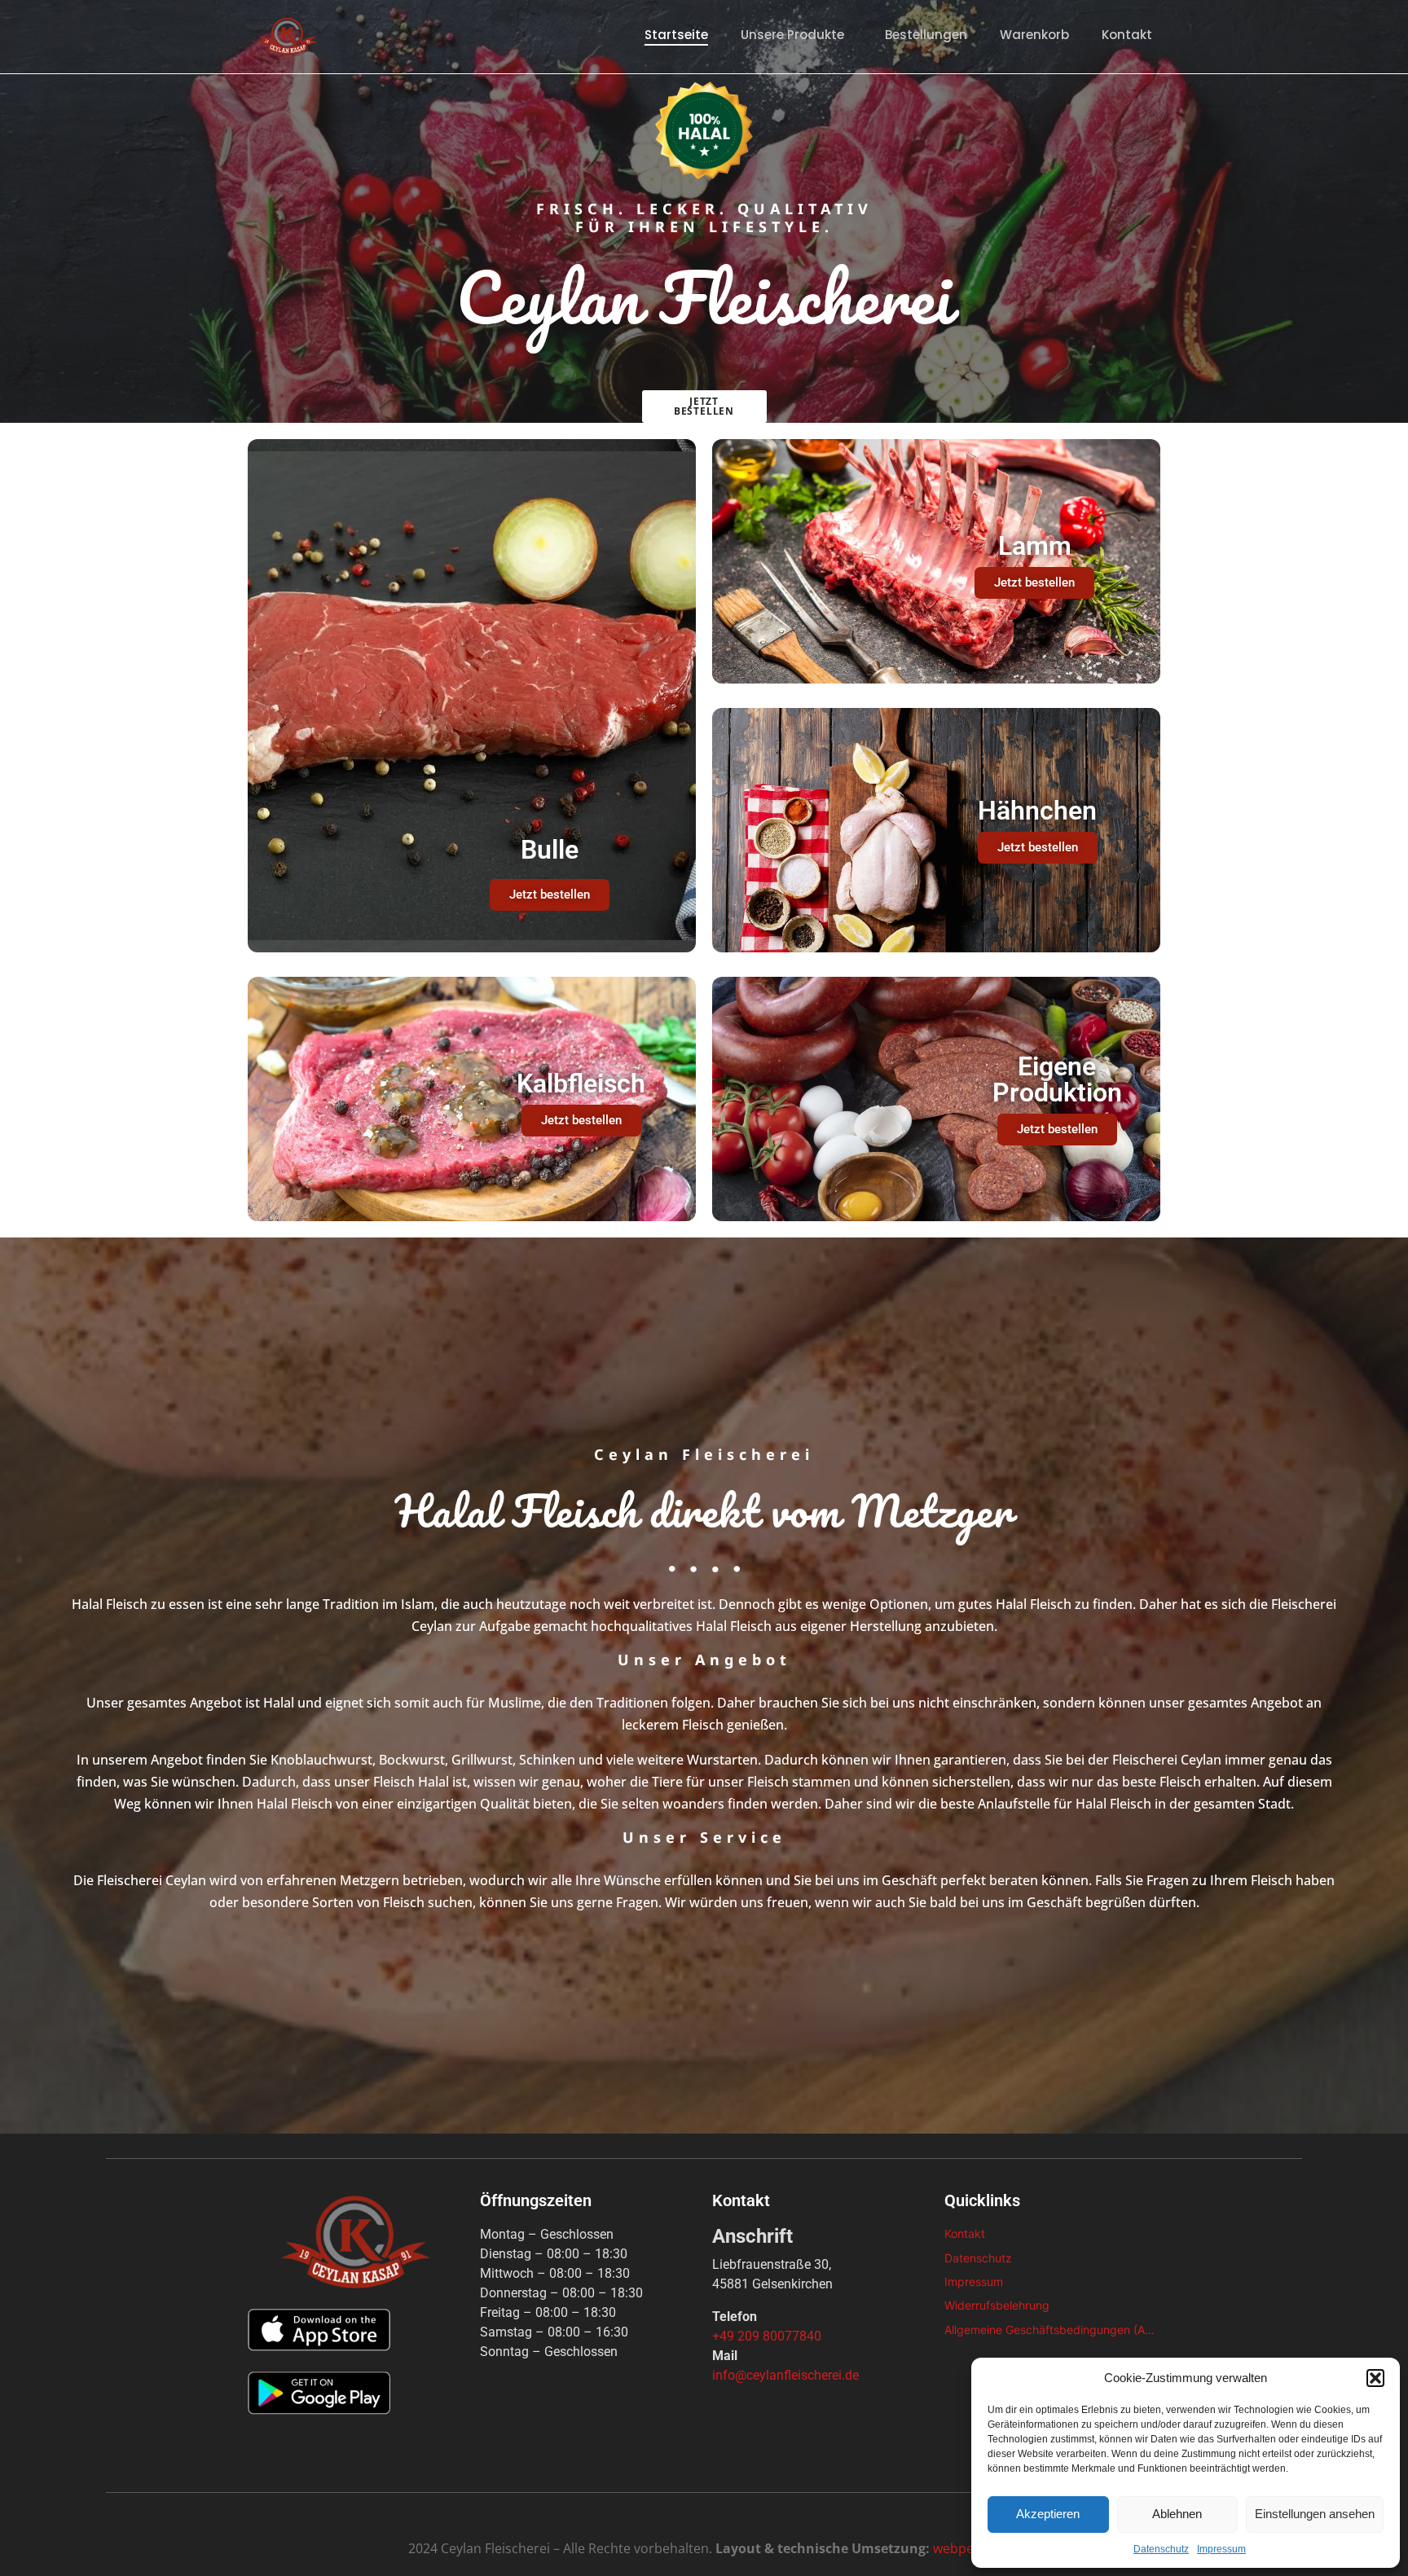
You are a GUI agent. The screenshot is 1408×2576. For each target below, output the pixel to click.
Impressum (1221, 2549)
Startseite (676, 35)
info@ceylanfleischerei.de (785, 2375)
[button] (1375, 2378)
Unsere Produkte (792, 35)
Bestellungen (926, 35)
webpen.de (967, 2548)
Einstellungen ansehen (1315, 2514)
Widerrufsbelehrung (997, 2305)
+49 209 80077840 (767, 2336)
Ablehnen (1177, 2514)
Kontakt (1127, 35)
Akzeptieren (1048, 2514)
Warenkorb (1034, 35)
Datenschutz (1161, 2549)
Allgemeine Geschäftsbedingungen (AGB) (1052, 2330)
